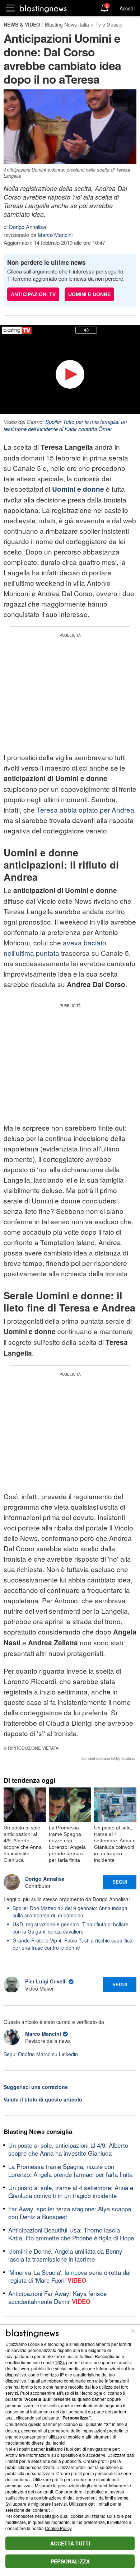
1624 (60, 2362)
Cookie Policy (58, 2528)
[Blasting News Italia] (43, 8)
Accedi (127, 8)
